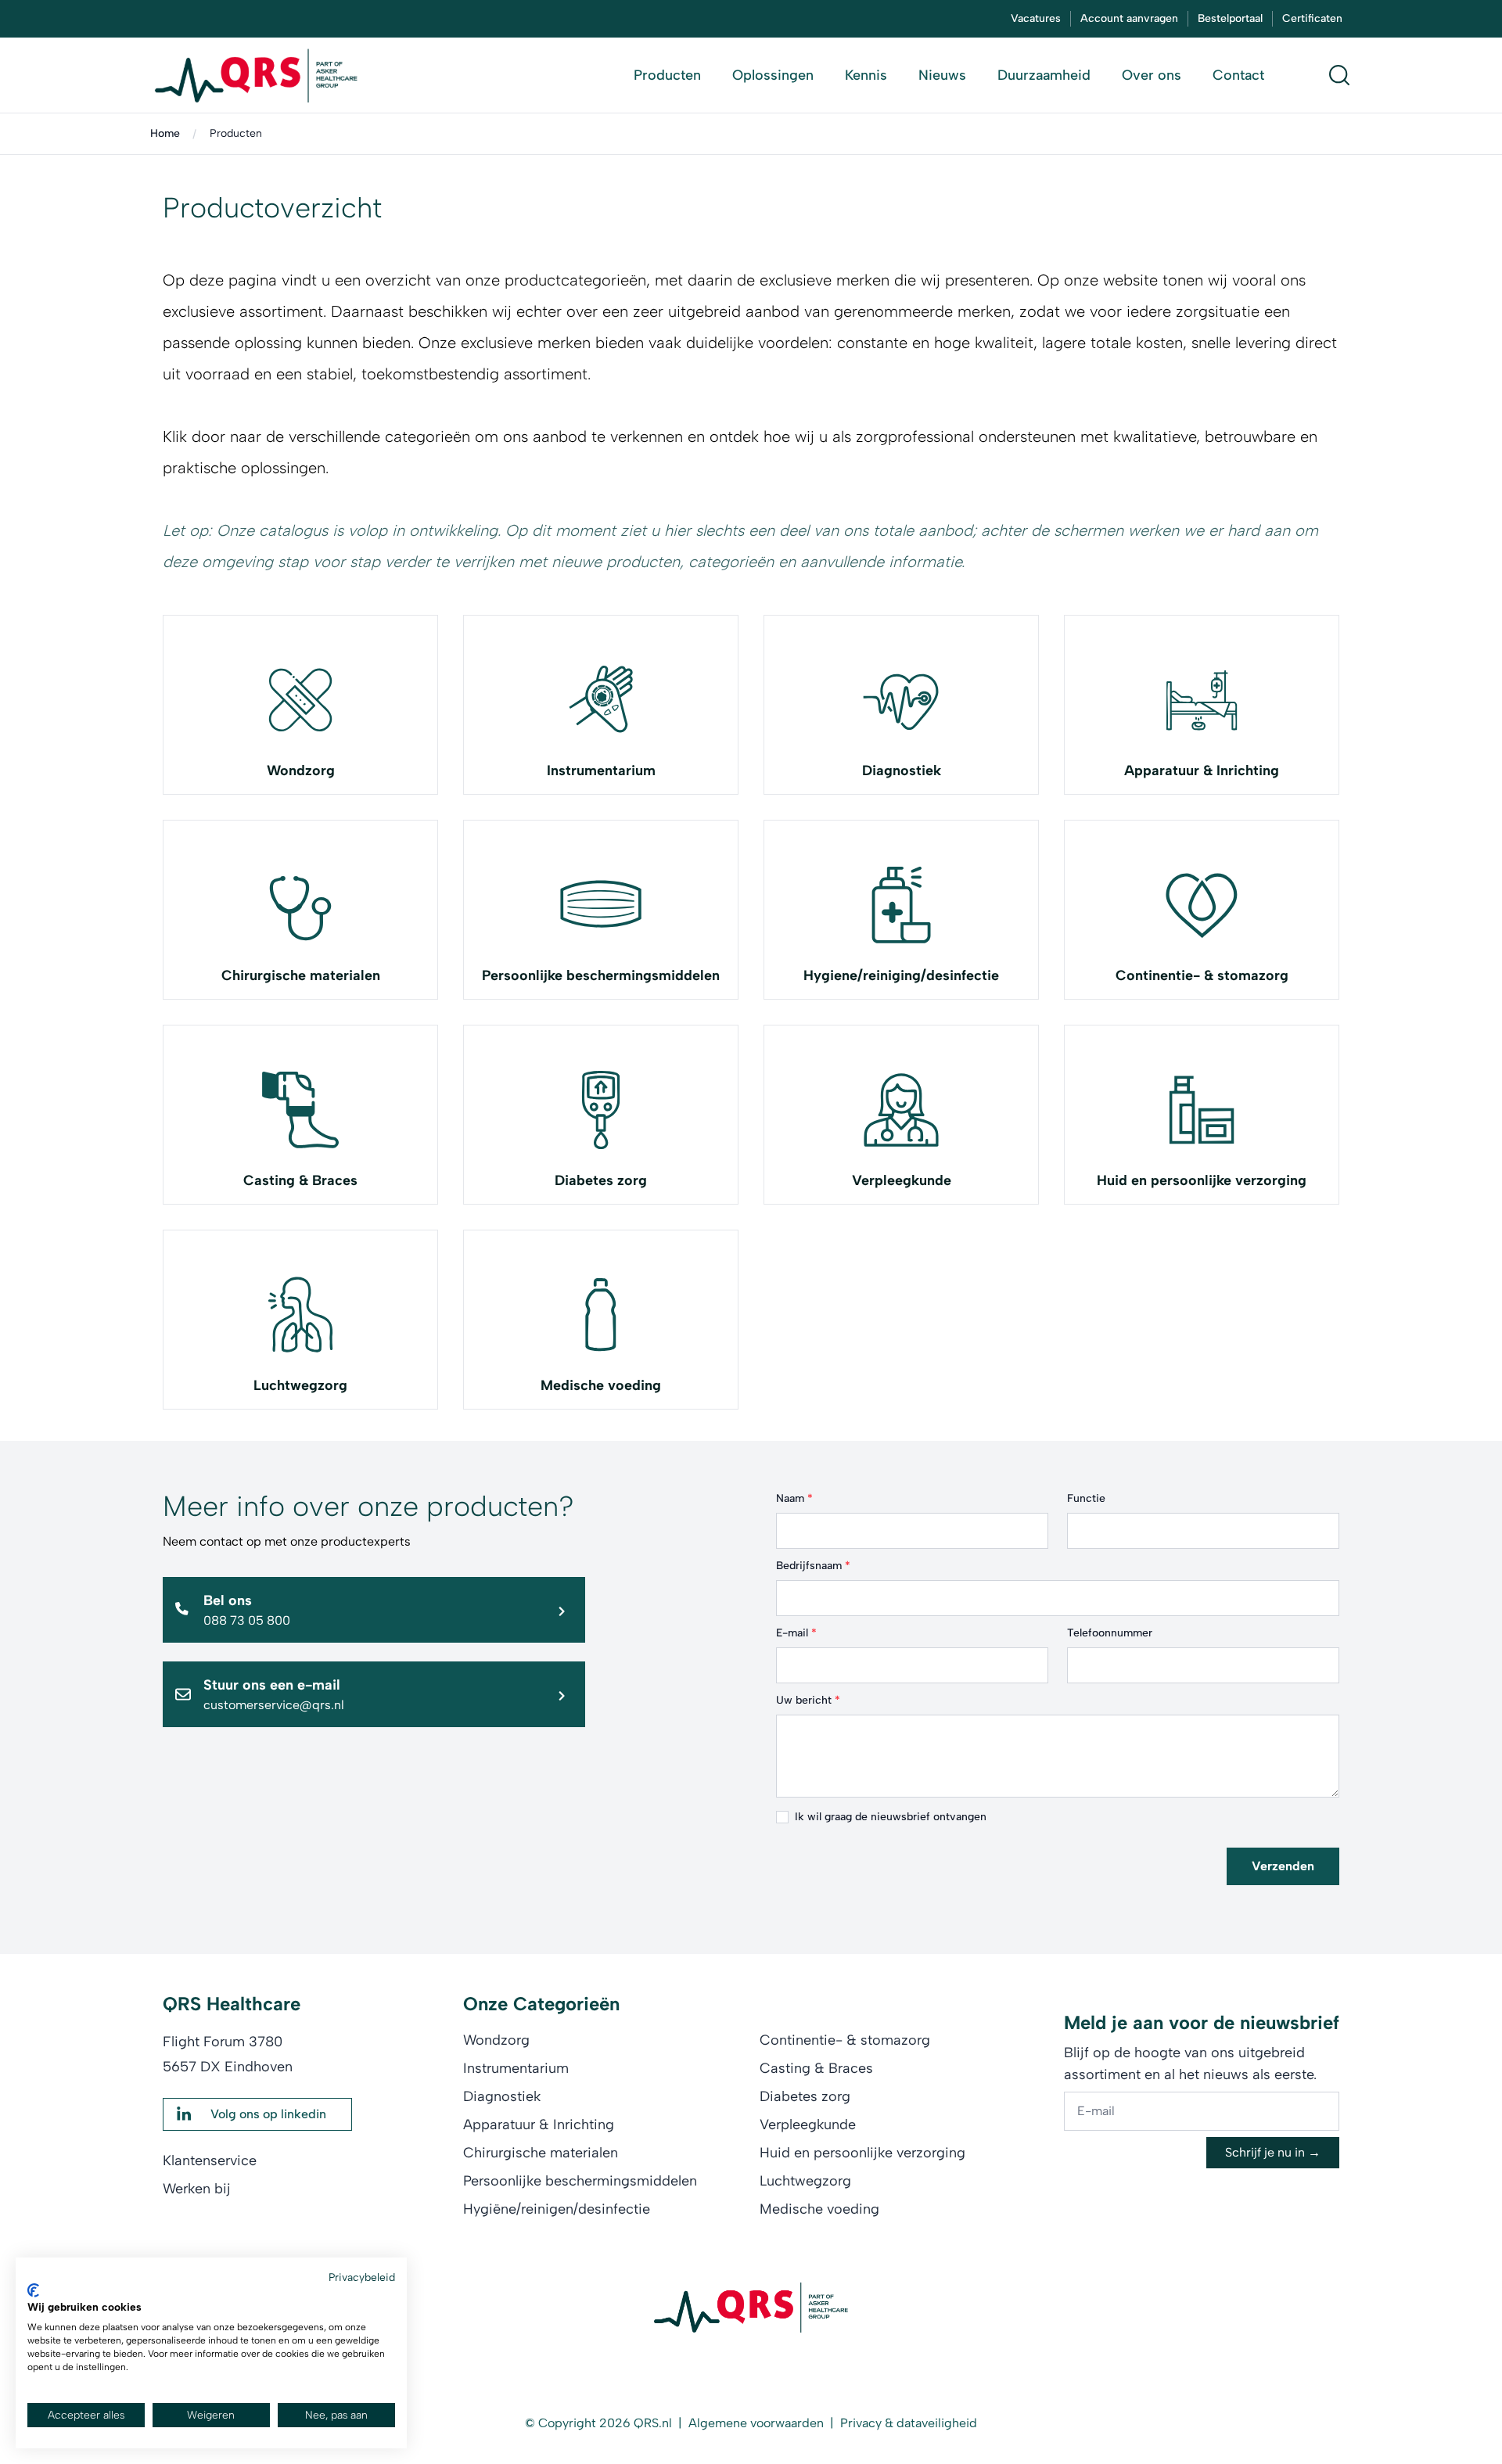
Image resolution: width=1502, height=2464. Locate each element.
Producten (236, 133)
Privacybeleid (362, 2277)
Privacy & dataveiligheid (909, 2423)
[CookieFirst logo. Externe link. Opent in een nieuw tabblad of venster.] (33, 2290)
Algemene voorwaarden (756, 2423)
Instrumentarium (601, 770)
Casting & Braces (300, 1180)
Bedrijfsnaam (813, 1566)
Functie (1086, 1498)
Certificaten (1312, 18)
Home (165, 133)
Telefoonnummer (1110, 1633)
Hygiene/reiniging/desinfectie (901, 975)
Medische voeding (601, 1385)
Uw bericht (808, 1700)
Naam (794, 1498)
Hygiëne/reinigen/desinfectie (557, 2209)
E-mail (796, 1633)
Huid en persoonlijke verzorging (1202, 1180)
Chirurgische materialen (301, 975)
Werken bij (197, 2189)
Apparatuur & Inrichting (1202, 770)
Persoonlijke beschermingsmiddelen (601, 975)
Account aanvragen (1129, 18)
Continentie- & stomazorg (1202, 975)
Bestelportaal (1230, 18)
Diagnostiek (902, 770)
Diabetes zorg (601, 1180)
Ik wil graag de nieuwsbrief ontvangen (891, 1817)
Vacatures (1036, 18)
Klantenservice (210, 2160)
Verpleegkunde (902, 1180)
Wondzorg (301, 770)
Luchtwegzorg (300, 1385)
